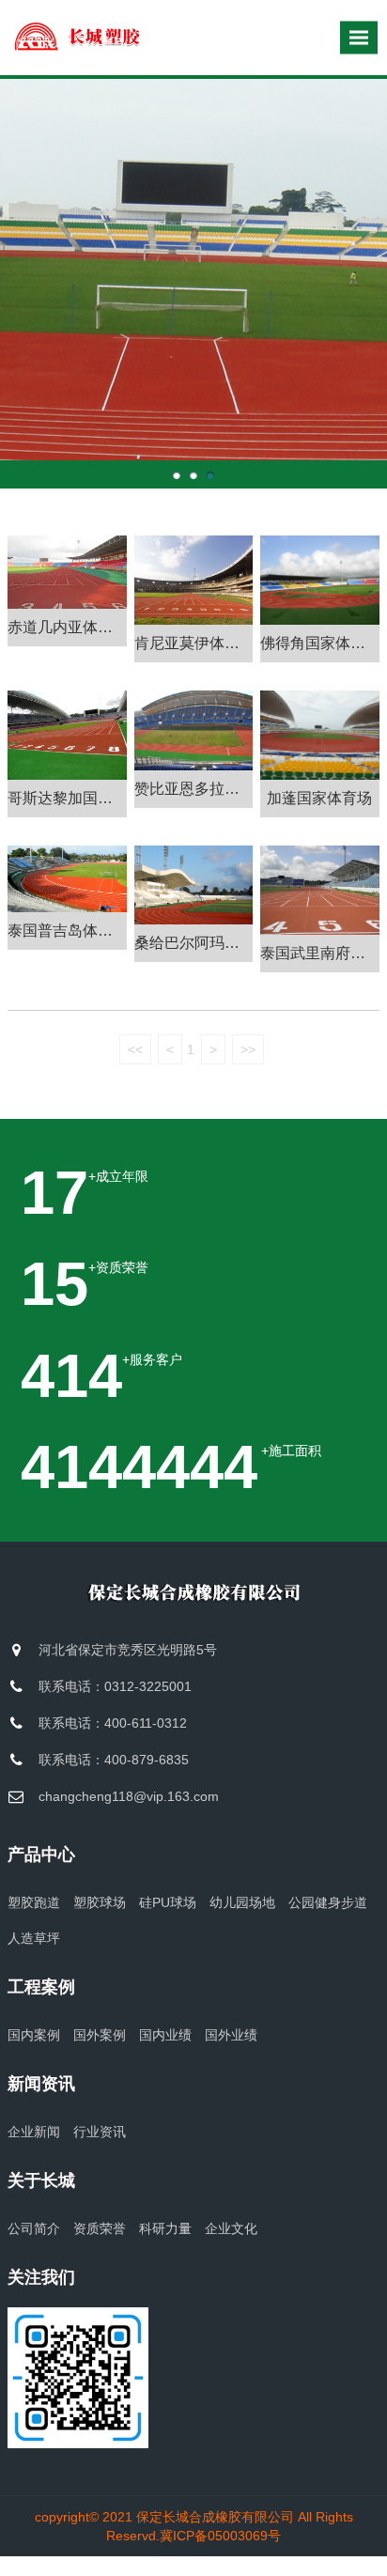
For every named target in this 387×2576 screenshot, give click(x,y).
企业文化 (231, 2228)
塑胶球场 (100, 1902)
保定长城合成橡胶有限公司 (215, 2517)
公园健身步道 (328, 1902)
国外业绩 (231, 2035)
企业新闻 (34, 2132)
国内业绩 (165, 2035)
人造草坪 (34, 1938)
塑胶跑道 (34, 1902)
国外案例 (100, 2035)
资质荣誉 (100, 2228)
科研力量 (165, 2228)
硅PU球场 (168, 1902)
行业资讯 (100, 2132)
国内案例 (34, 2035)
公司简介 (34, 2228)
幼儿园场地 (242, 1902)
